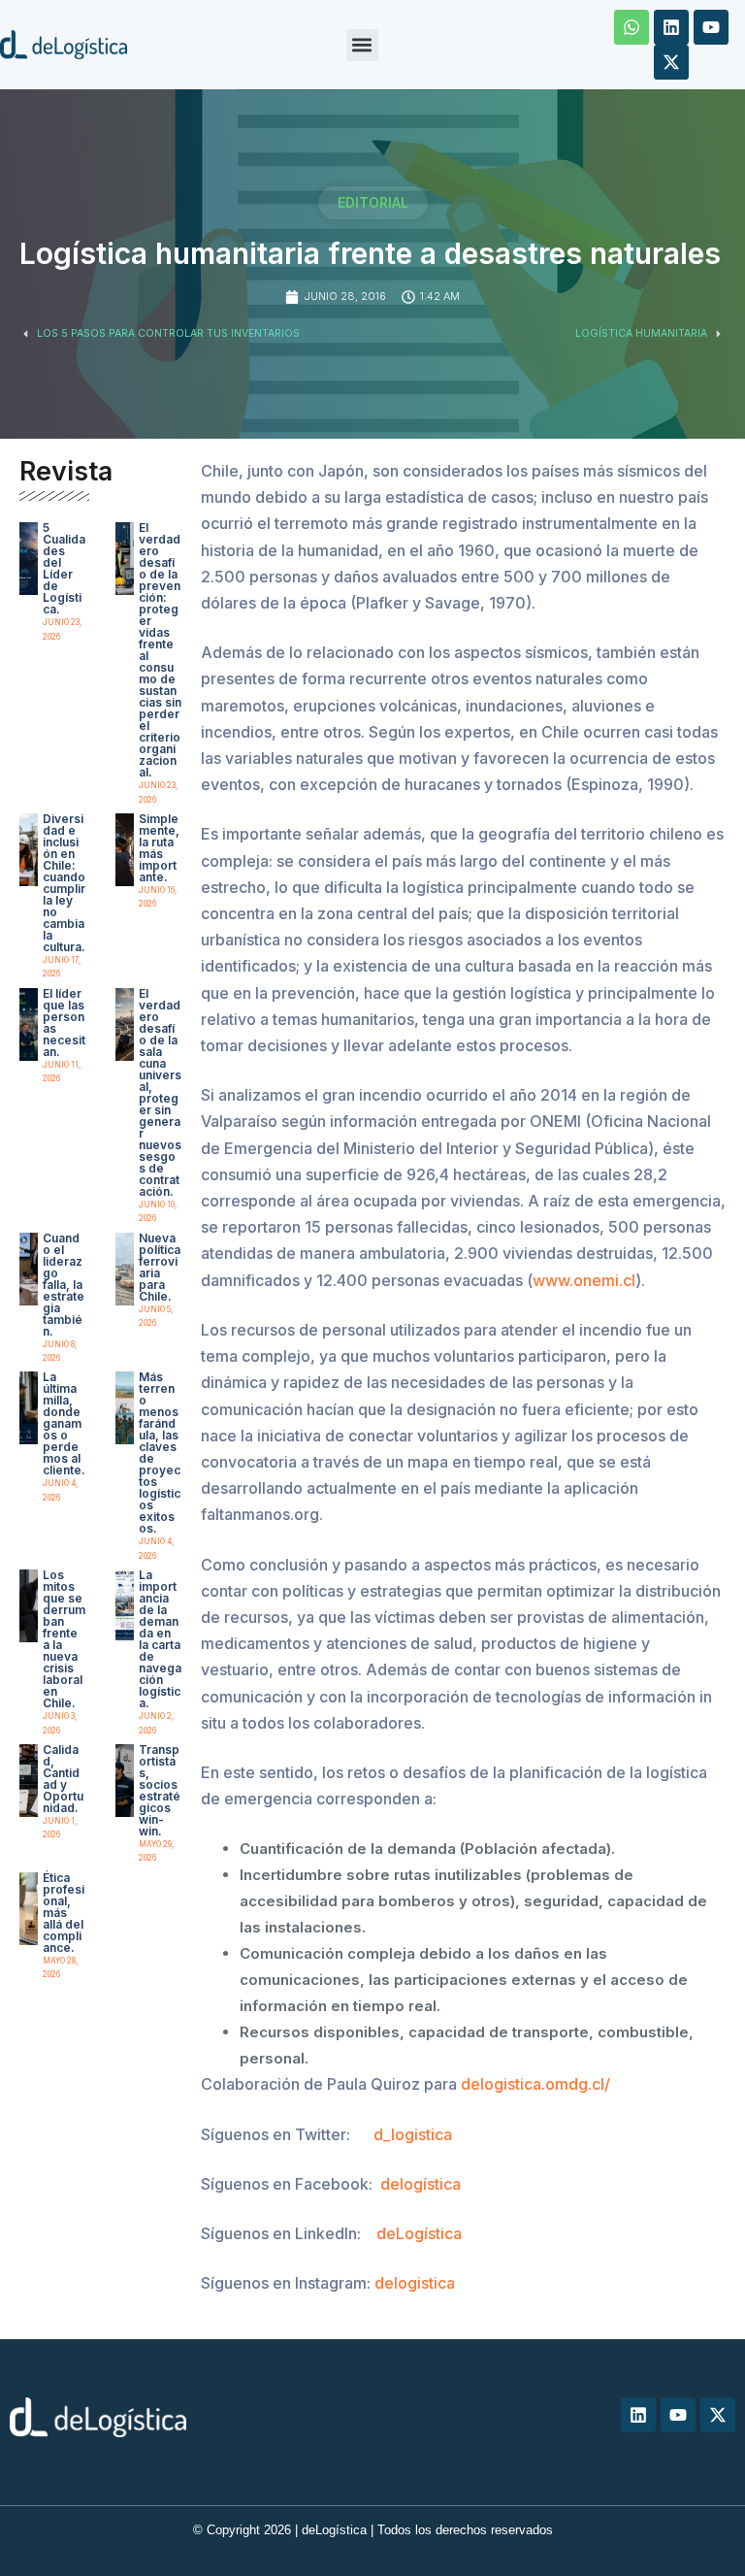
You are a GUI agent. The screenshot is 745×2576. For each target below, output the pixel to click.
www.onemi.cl (584, 1280)
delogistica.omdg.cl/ (535, 2084)
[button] (362, 45)
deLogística (419, 2233)
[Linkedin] (671, 27)
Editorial (373, 202)
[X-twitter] (671, 62)
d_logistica (413, 2134)
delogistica (415, 2283)
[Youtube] (711, 27)
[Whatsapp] (632, 27)
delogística (421, 2184)
